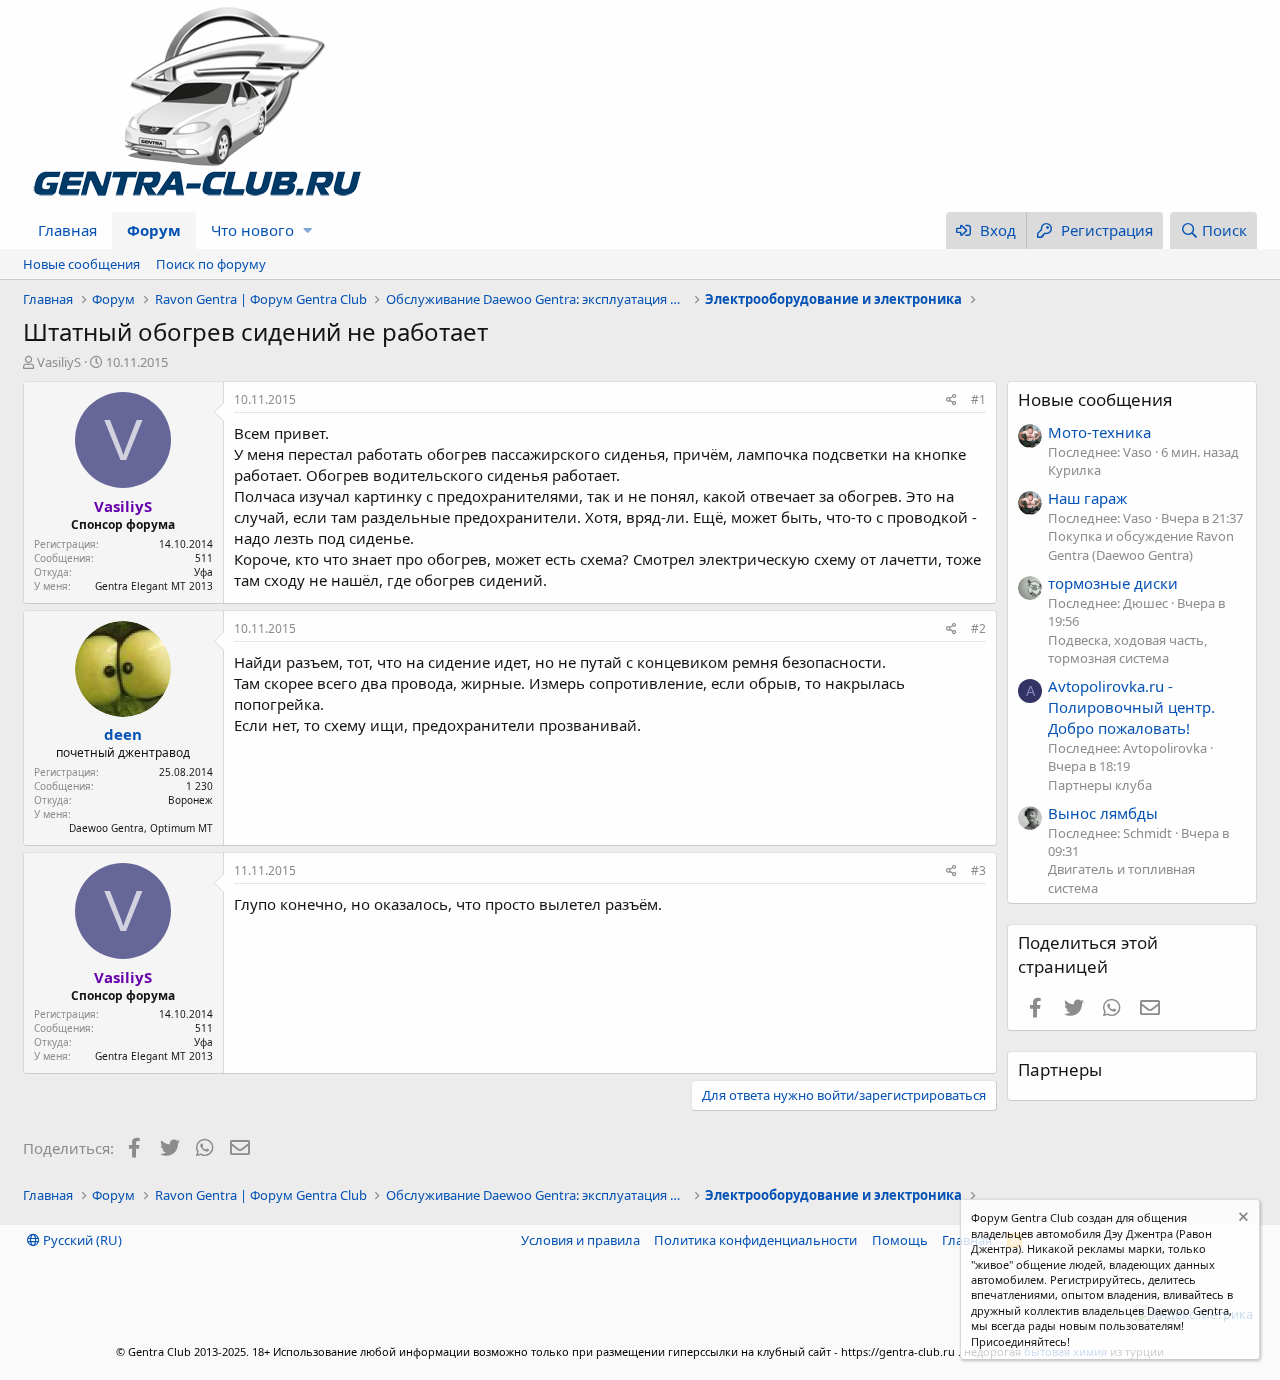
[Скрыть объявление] (1241, 1219)
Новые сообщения (81, 264)
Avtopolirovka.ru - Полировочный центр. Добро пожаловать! (1131, 707)
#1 (978, 399)
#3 (978, 870)
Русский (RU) (81, 1240)
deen (123, 734)
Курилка (1074, 470)
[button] (307, 230)
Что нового (252, 230)
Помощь (900, 1240)
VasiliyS (59, 362)
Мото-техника (1099, 432)
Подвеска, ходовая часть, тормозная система (1127, 649)
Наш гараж (1087, 498)
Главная (67, 230)
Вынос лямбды (1103, 813)
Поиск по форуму (211, 264)
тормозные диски (1113, 583)
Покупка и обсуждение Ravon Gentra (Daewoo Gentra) (1141, 545)
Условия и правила (580, 1240)
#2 (978, 628)
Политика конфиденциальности (755, 1240)
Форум (154, 230)
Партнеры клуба (1100, 785)
